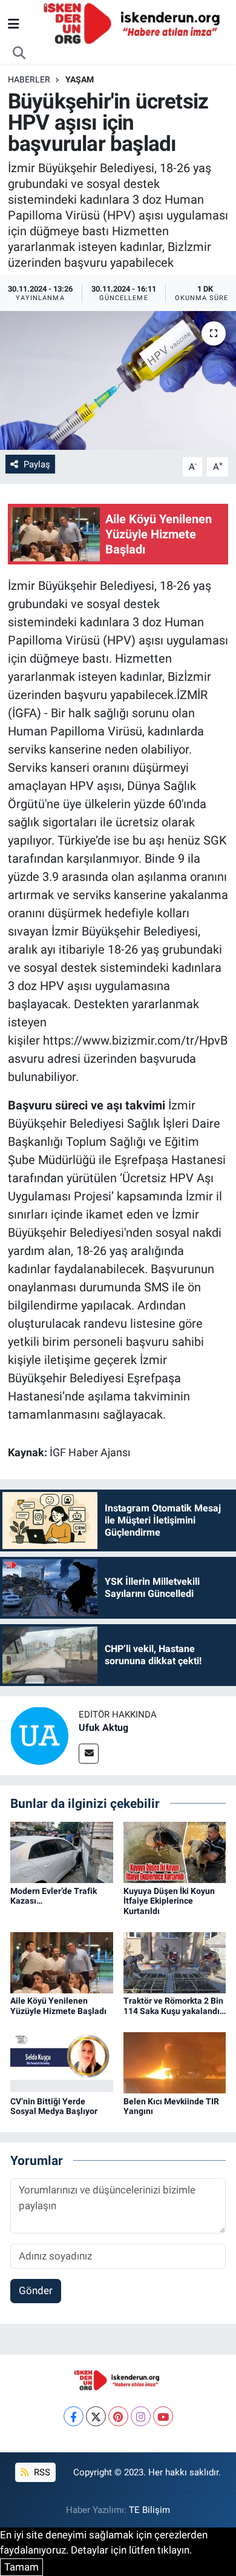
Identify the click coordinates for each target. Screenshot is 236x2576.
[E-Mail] (89, 1754)
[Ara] (19, 53)
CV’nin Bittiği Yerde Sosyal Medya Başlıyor (54, 2106)
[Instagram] (141, 2416)
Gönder (36, 2290)
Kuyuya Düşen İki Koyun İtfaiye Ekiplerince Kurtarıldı (169, 1901)
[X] (96, 2416)
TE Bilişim (149, 2510)
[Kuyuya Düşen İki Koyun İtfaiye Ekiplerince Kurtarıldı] (175, 1852)
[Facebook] (74, 2416)
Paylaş (37, 464)
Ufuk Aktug (103, 1728)
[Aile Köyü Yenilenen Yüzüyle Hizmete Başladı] (62, 1962)
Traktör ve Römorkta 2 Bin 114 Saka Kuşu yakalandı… (175, 2006)
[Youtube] (163, 2416)
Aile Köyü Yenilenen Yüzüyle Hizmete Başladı (58, 2006)
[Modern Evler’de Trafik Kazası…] (62, 1852)
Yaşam (80, 79)
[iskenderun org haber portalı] (134, 23)
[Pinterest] (118, 2416)
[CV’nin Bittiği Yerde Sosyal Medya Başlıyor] (62, 2062)
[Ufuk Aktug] (39, 1735)
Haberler (29, 79)
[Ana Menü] (14, 24)
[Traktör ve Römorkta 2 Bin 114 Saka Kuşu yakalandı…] (175, 1962)
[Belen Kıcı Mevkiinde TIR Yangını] (175, 2062)
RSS (41, 2472)
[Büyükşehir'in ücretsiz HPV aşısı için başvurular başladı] (118, 380)
